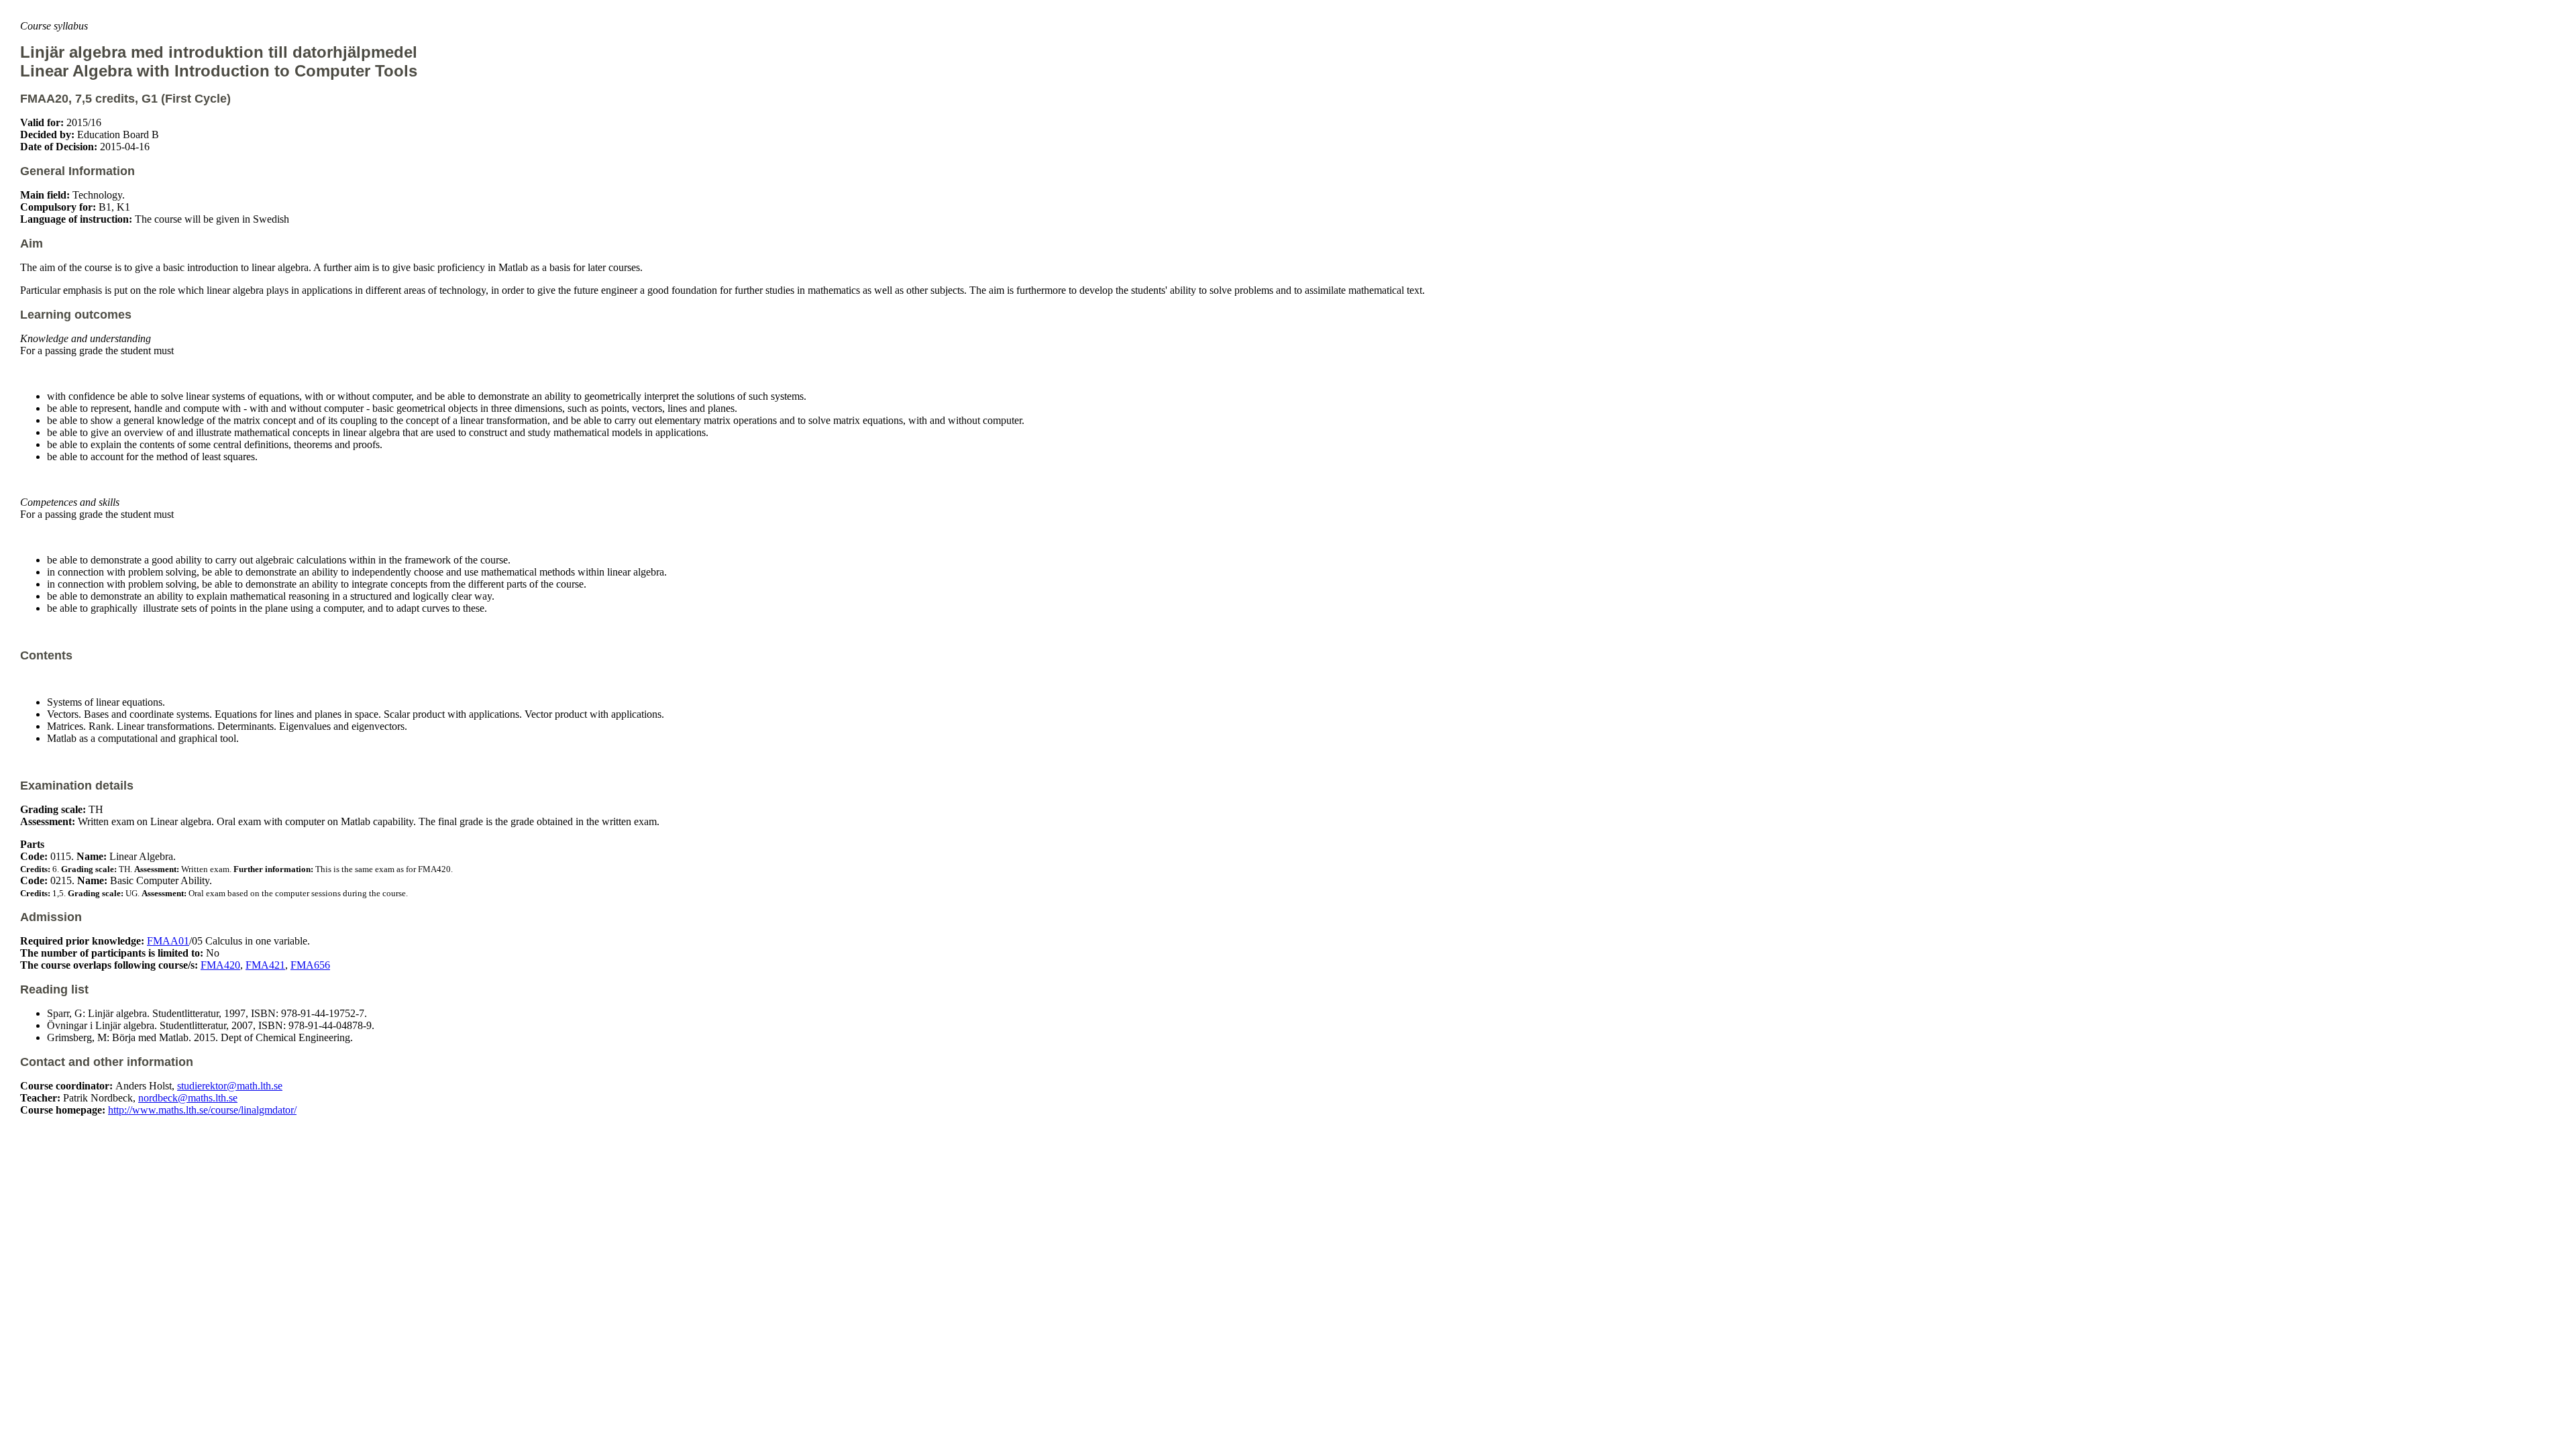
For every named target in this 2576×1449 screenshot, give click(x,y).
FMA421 (265, 965)
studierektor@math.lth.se (230, 1086)
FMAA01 (168, 941)
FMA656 (310, 965)
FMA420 (220, 965)
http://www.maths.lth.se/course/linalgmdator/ (202, 1110)
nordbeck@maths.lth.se (188, 1098)
